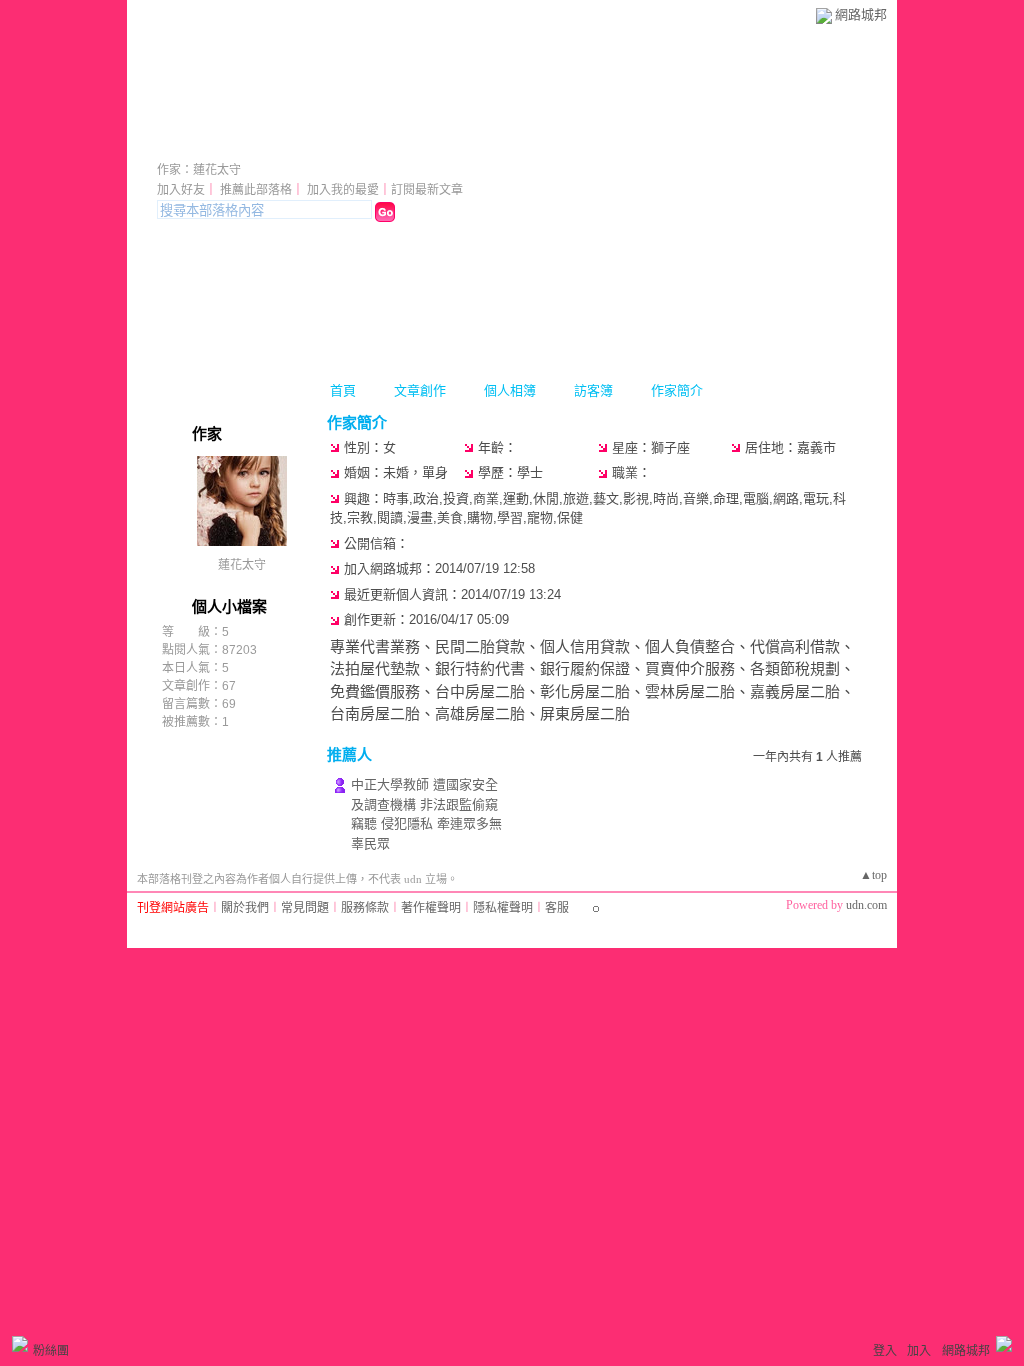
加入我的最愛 (343, 190)
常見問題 (305, 908)
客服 (557, 908)
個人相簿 (510, 390)
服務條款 (365, 908)
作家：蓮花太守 (199, 170)
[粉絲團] (20, 1344)
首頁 (343, 390)
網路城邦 (861, 14)
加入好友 (181, 190)
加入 (919, 1351)
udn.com (866, 905)
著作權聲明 (431, 908)
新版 (339, 142)
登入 (885, 1351)
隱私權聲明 (503, 908)
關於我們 (245, 908)
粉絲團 (51, 1351)
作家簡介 (677, 390)
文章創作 (420, 390)
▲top (873, 875)
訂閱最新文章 (427, 190)
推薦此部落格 (256, 190)
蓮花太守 (213, 142)
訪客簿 (593, 390)
